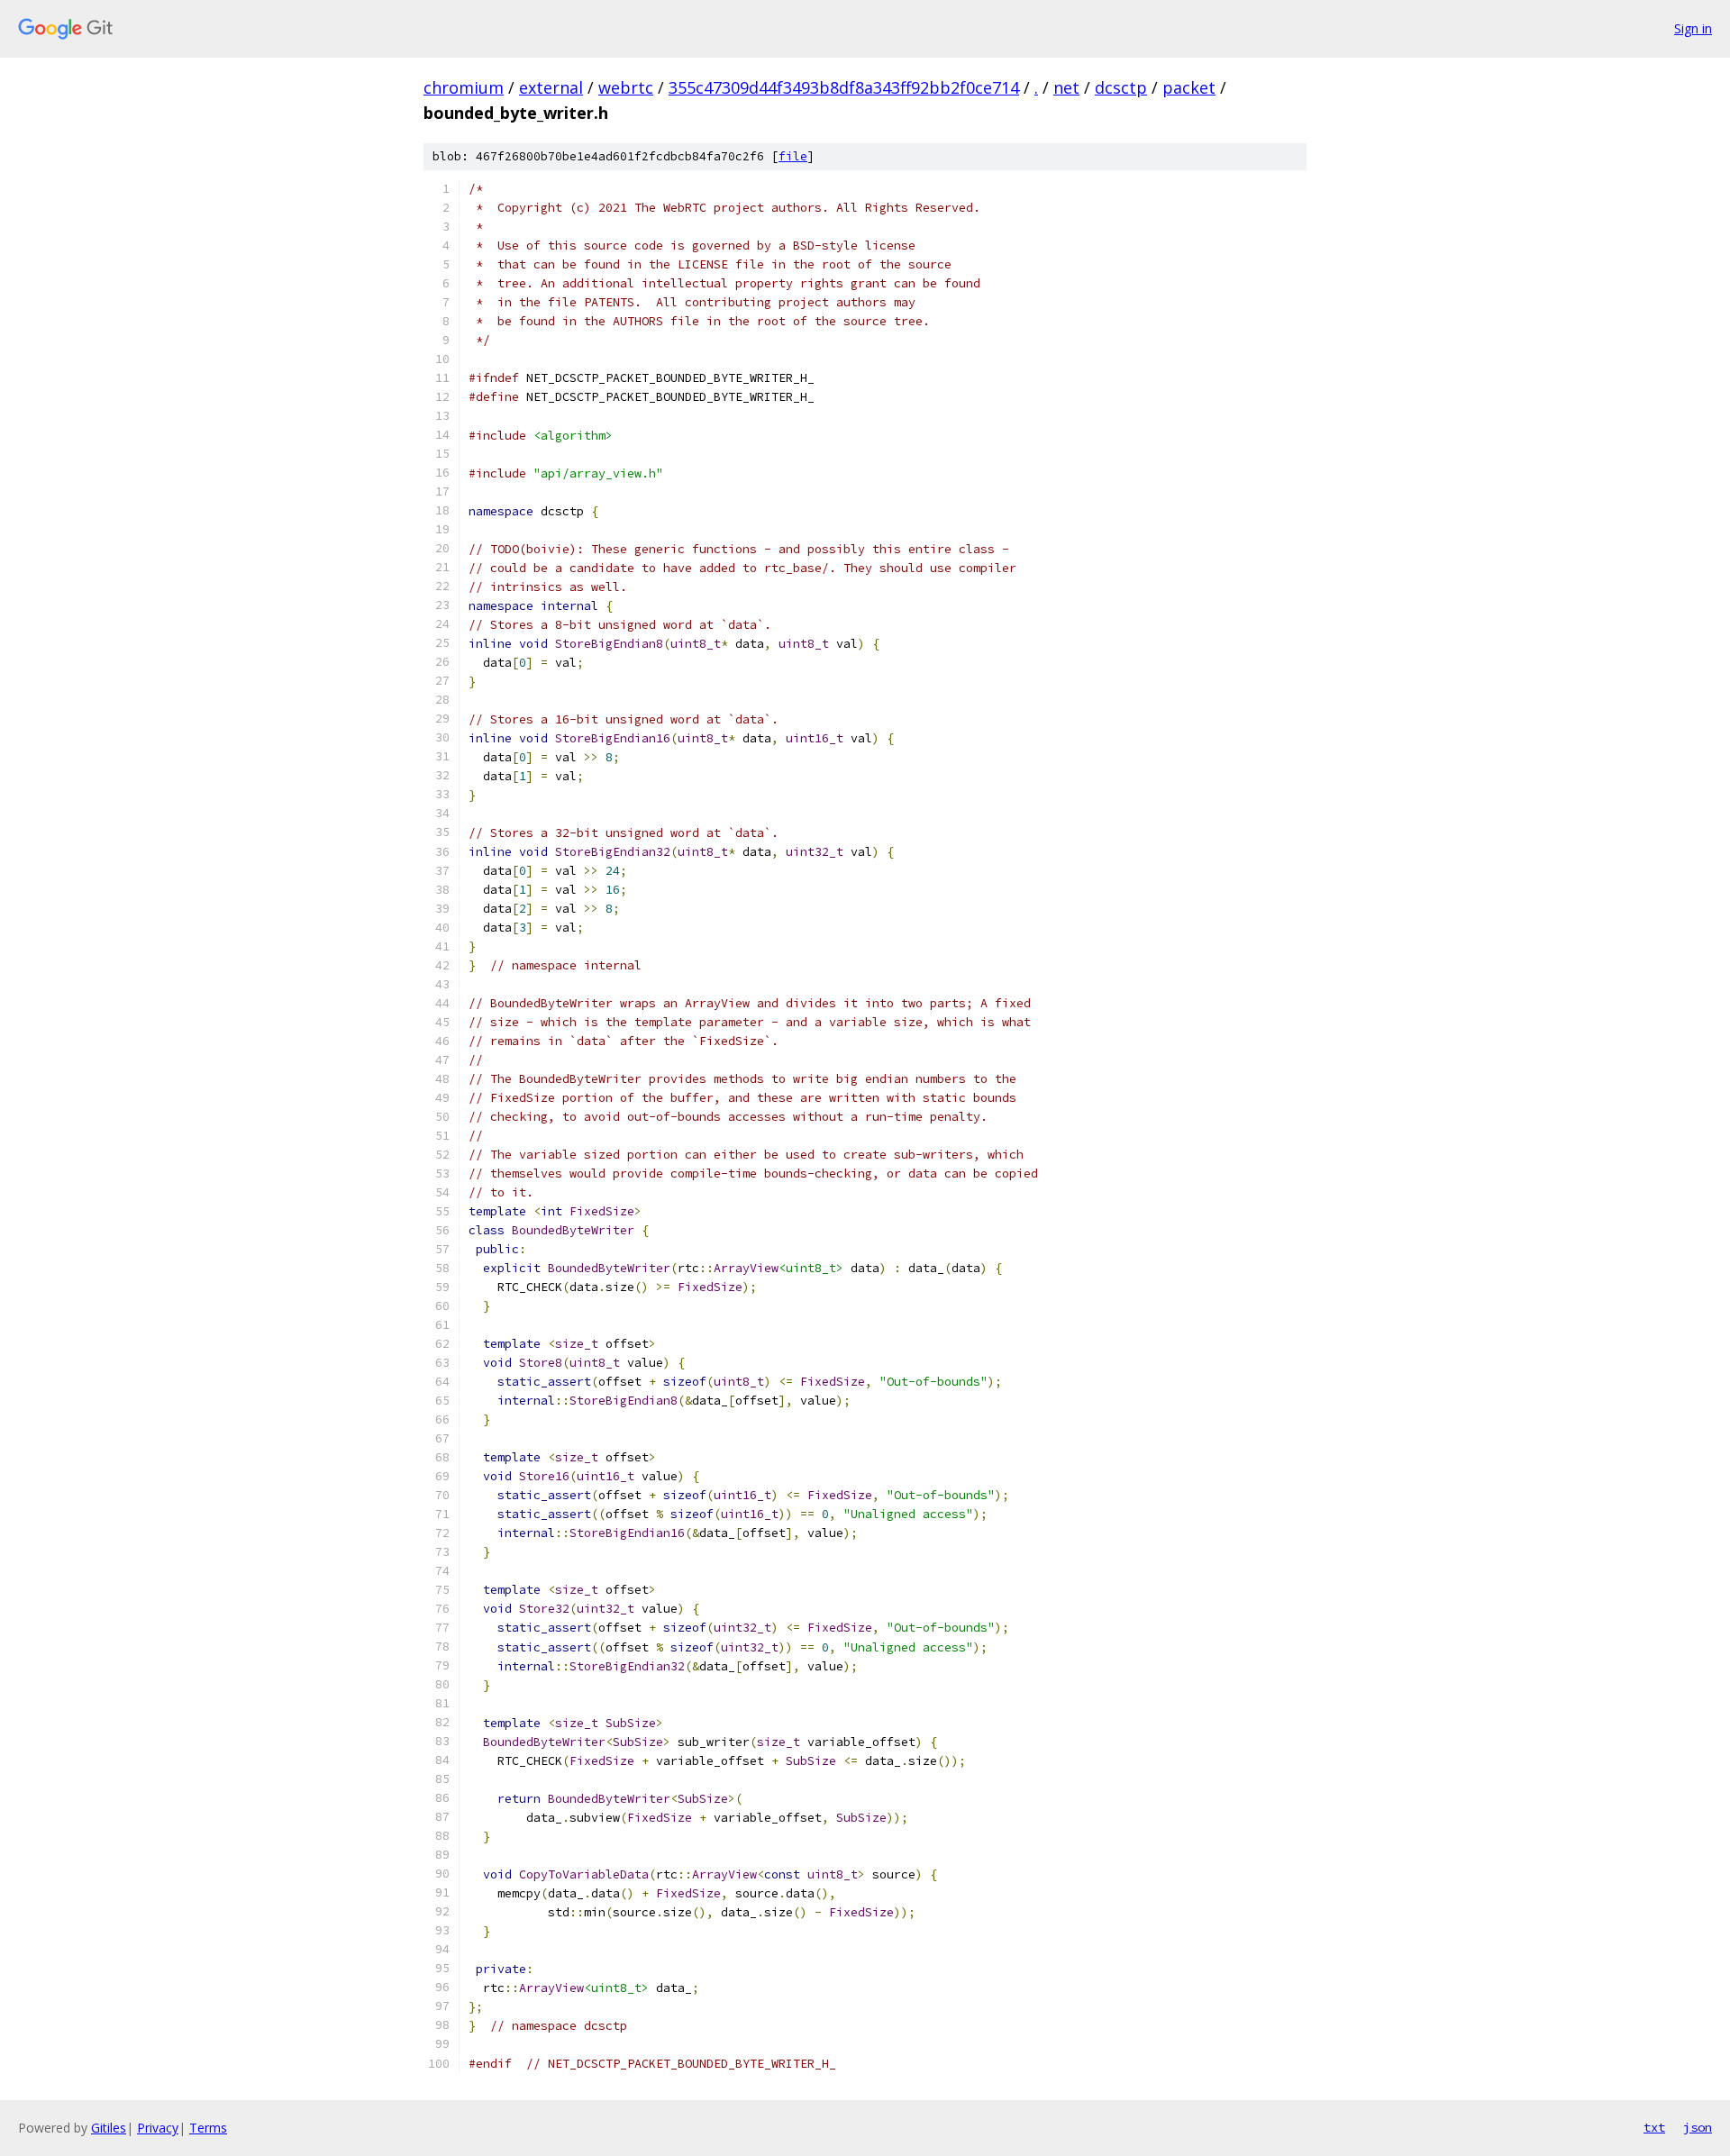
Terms (208, 2128)
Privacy (158, 2128)
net (1066, 87)
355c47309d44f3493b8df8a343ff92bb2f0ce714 (844, 87)
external (551, 87)
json (1698, 2127)
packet (1189, 87)
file (793, 156)
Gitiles (109, 2128)
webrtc (626, 87)
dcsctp (1121, 87)
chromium (464, 87)
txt (1654, 2127)
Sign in (1693, 28)
